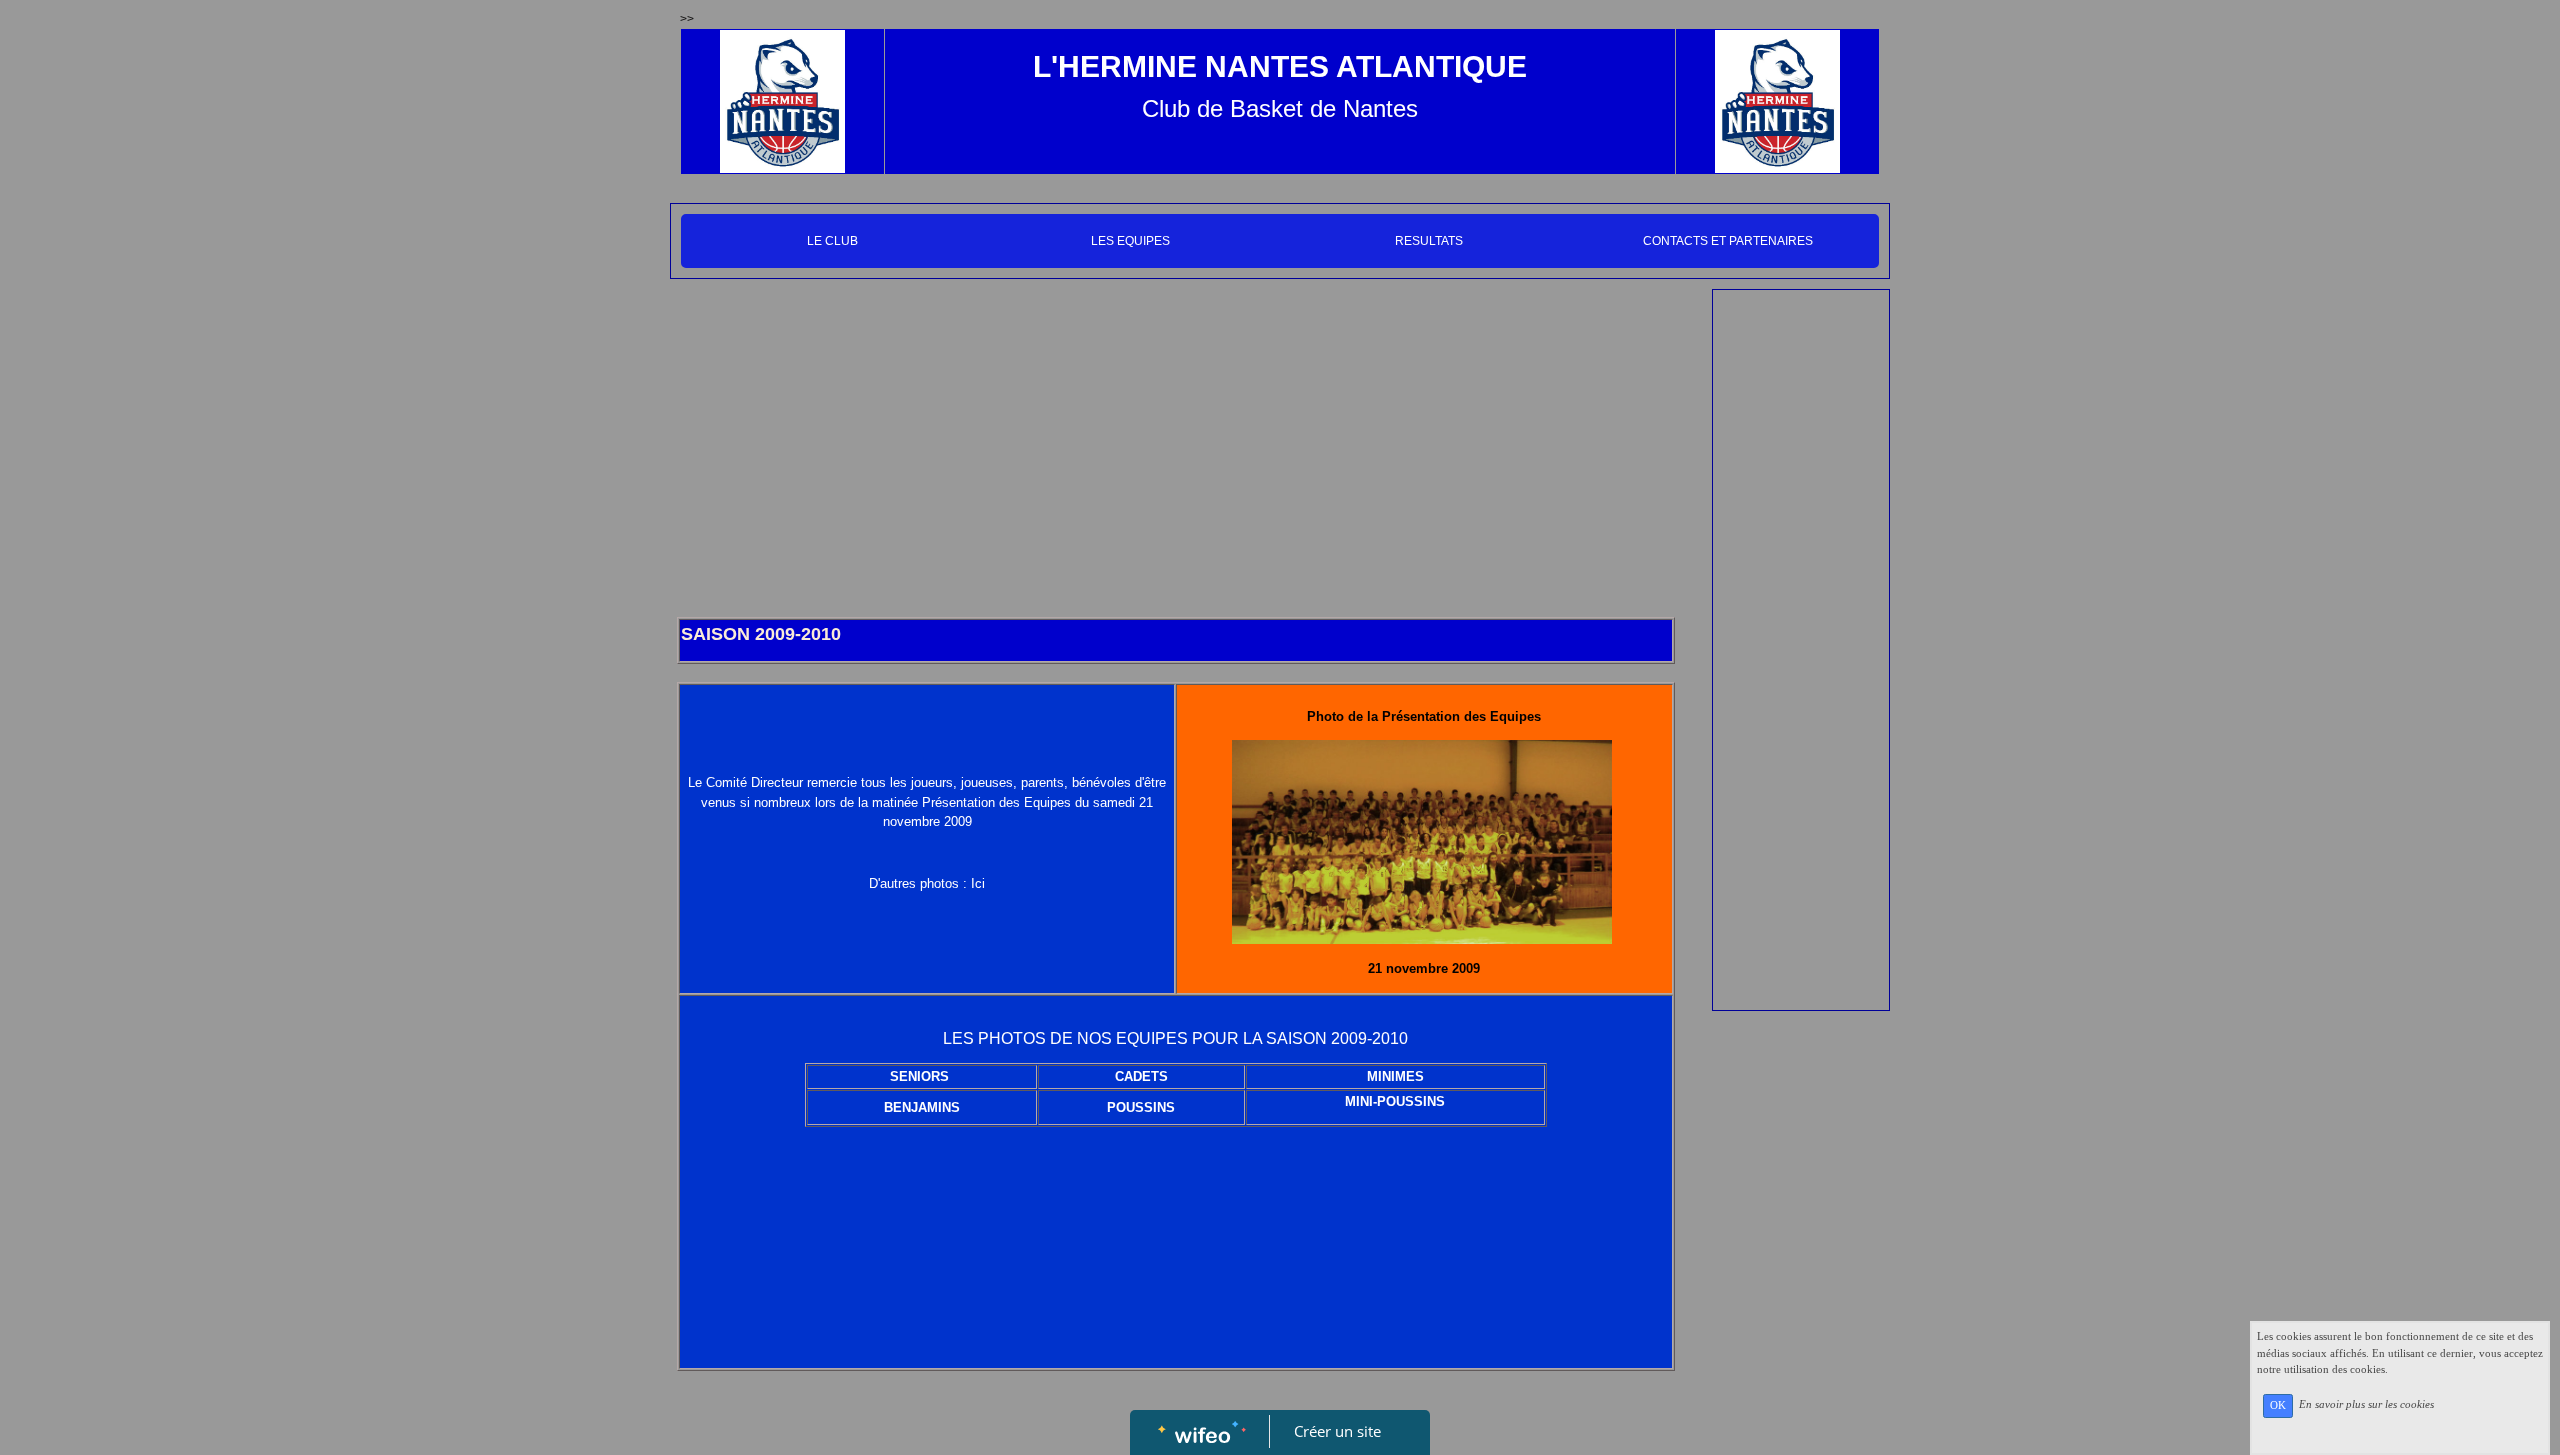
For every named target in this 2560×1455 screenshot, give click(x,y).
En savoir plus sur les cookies (2366, 1405)
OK (2278, 1405)
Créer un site (1337, 1431)
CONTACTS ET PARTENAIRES (1728, 241)
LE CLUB (832, 241)
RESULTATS (1429, 241)
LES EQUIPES (1130, 241)
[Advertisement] (1176, 449)
